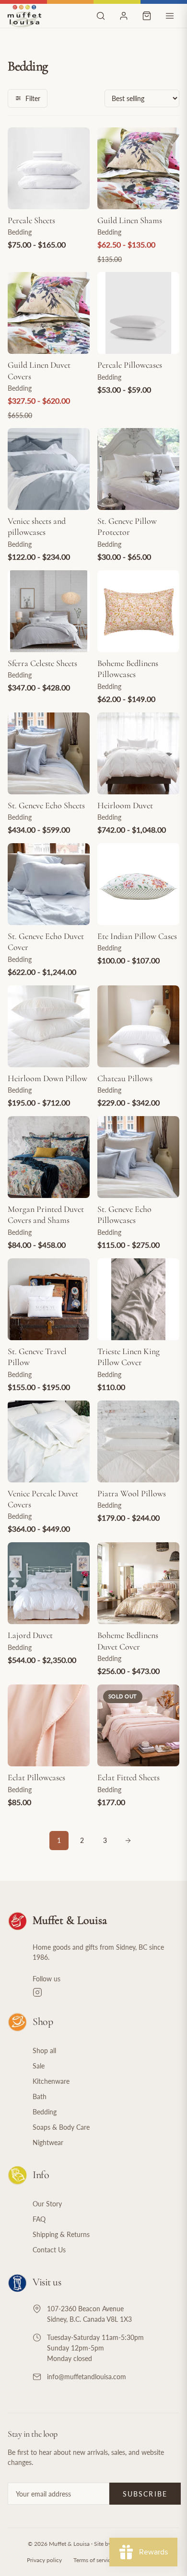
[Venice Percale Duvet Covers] (49, 1441)
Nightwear (48, 2142)
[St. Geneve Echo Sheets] (49, 753)
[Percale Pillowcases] (138, 313)
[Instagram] (106, 1992)
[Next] (128, 1841)
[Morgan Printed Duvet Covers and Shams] (49, 1157)
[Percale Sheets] (49, 168)
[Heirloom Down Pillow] (49, 1026)
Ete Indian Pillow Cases (137, 936)
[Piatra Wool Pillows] (138, 1441)
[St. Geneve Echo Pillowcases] (138, 1157)
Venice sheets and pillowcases (37, 526)
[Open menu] (170, 16)
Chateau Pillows (125, 1078)
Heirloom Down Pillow (47, 1078)
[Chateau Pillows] (138, 1026)
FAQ (39, 2219)
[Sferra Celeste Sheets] (49, 611)
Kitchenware (51, 2081)
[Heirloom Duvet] (138, 753)
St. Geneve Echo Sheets (46, 805)
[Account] (124, 16)
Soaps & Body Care (61, 2127)
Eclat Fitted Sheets (129, 1777)
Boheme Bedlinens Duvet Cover (128, 1641)
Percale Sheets (31, 220)
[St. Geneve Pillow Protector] (138, 469)
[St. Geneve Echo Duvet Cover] (49, 884)
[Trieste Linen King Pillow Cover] (138, 1299)
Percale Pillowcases (130, 365)
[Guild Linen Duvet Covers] (49, 313)
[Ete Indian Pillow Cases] (138, 884)
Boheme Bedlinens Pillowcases (128, 669)
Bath (40, 2096)
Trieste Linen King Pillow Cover (129, 1357)
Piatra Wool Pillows (132, 1493)
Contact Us (49, 2250)
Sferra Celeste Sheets (42, 663)
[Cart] (147, 16)
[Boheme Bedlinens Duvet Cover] (138, 1583)
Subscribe (145, 2494)
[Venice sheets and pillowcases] (49, 469)
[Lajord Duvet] (49, 1583)
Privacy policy (44, 2560)
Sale (39, 2066)
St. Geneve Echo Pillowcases (124, 1215)
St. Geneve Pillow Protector (127, 526)
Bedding (45, 2112)
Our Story (47, 2204)
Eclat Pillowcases (36, 1777)
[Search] (101, 16)
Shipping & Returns (61, 2234)
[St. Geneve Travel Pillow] (49, 1299)
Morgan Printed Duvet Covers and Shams (46, 1215)
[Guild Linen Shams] (138, 168)
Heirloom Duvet (125, 805)
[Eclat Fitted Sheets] (138, 1725)
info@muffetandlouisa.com (87, 2377)
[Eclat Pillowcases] (49, 1725)
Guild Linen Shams (130, 220)
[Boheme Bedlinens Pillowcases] (138, 611)
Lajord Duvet (30, 1635)
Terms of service (93, 2560)
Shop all (44, 2051)
